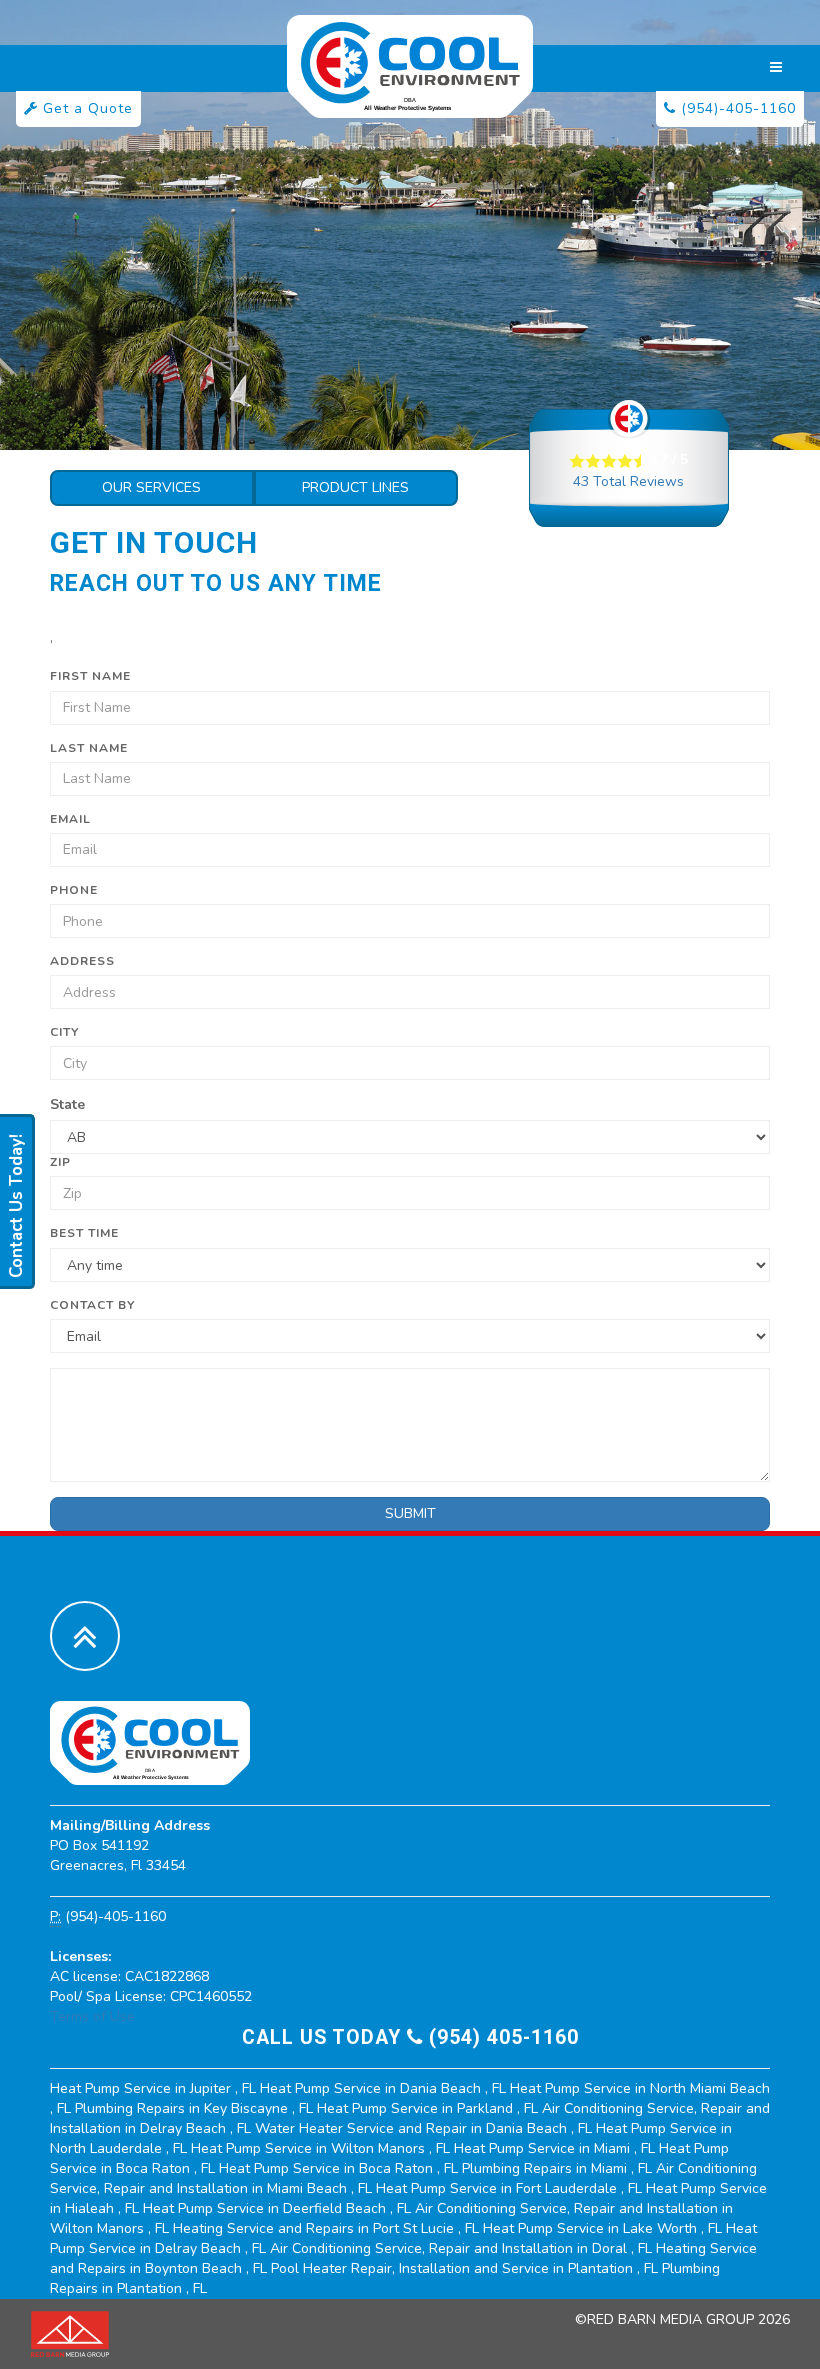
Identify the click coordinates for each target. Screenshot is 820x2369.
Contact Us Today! (16, 1206)
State (67, 1104)
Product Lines (355, 487)
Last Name (89, 748)
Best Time (84, 1233)
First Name (90, 676)
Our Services (151, 487)
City (64, 1032)
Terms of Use (92, 2016)
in (153, 2088)
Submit (410, 1513)
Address (82, 961)
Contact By (92, 1305)
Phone (74, 890)
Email (70, 819)
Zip (60, 1162)
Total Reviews (628, 481)
